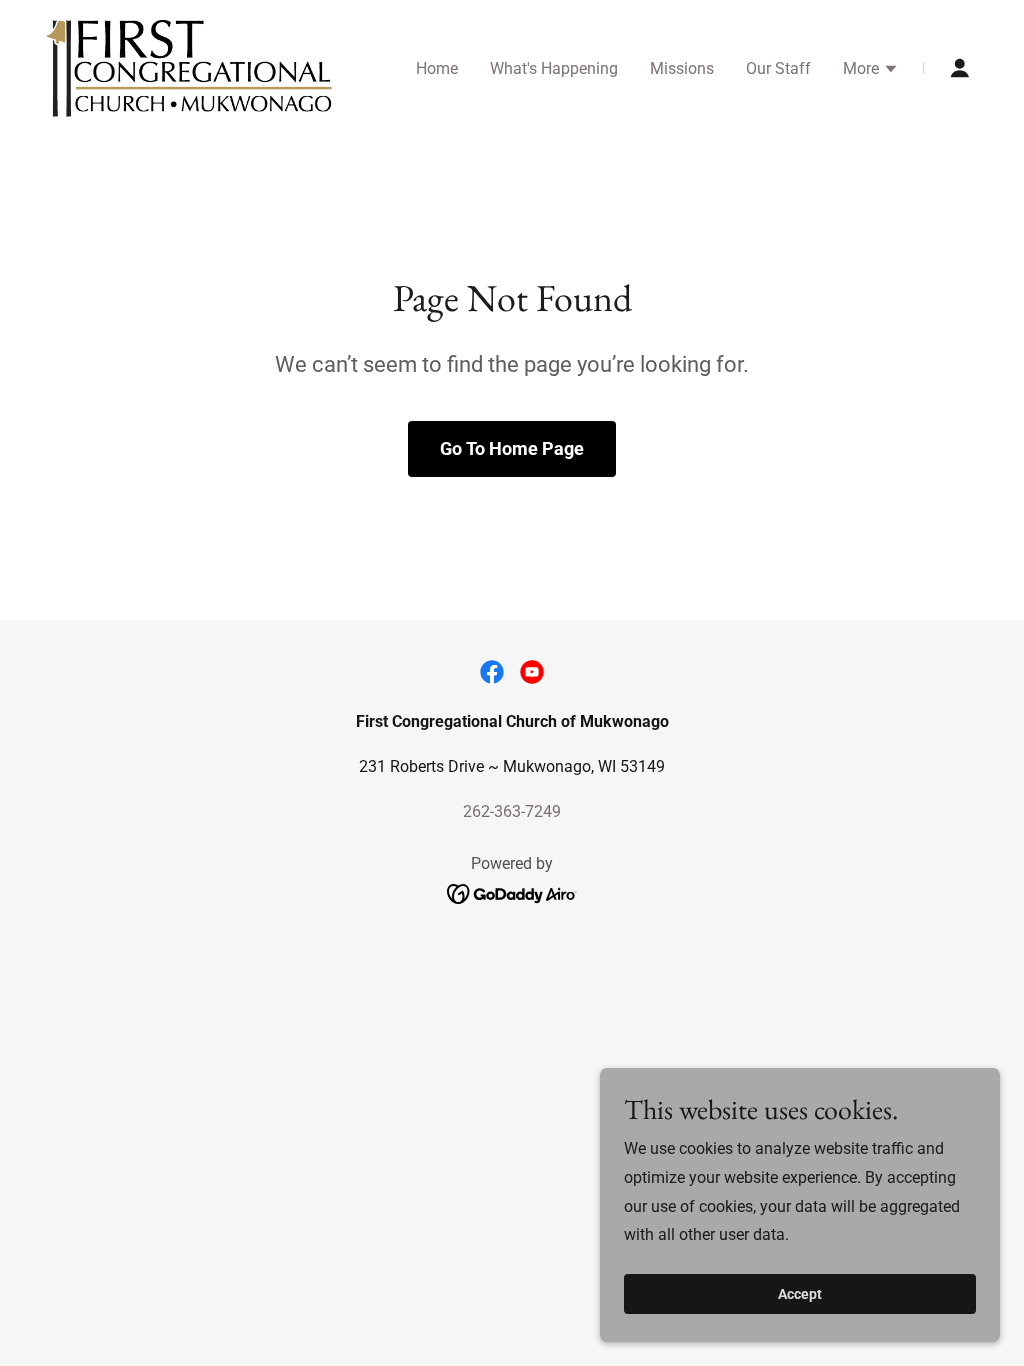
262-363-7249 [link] (512, 811)
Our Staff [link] (778, 68)
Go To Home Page (512, 448)
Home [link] (437, 68)
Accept (800, 1294)
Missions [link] (682, 68)
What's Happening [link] (554, 68)
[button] (871, 71)
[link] (189, 66)
